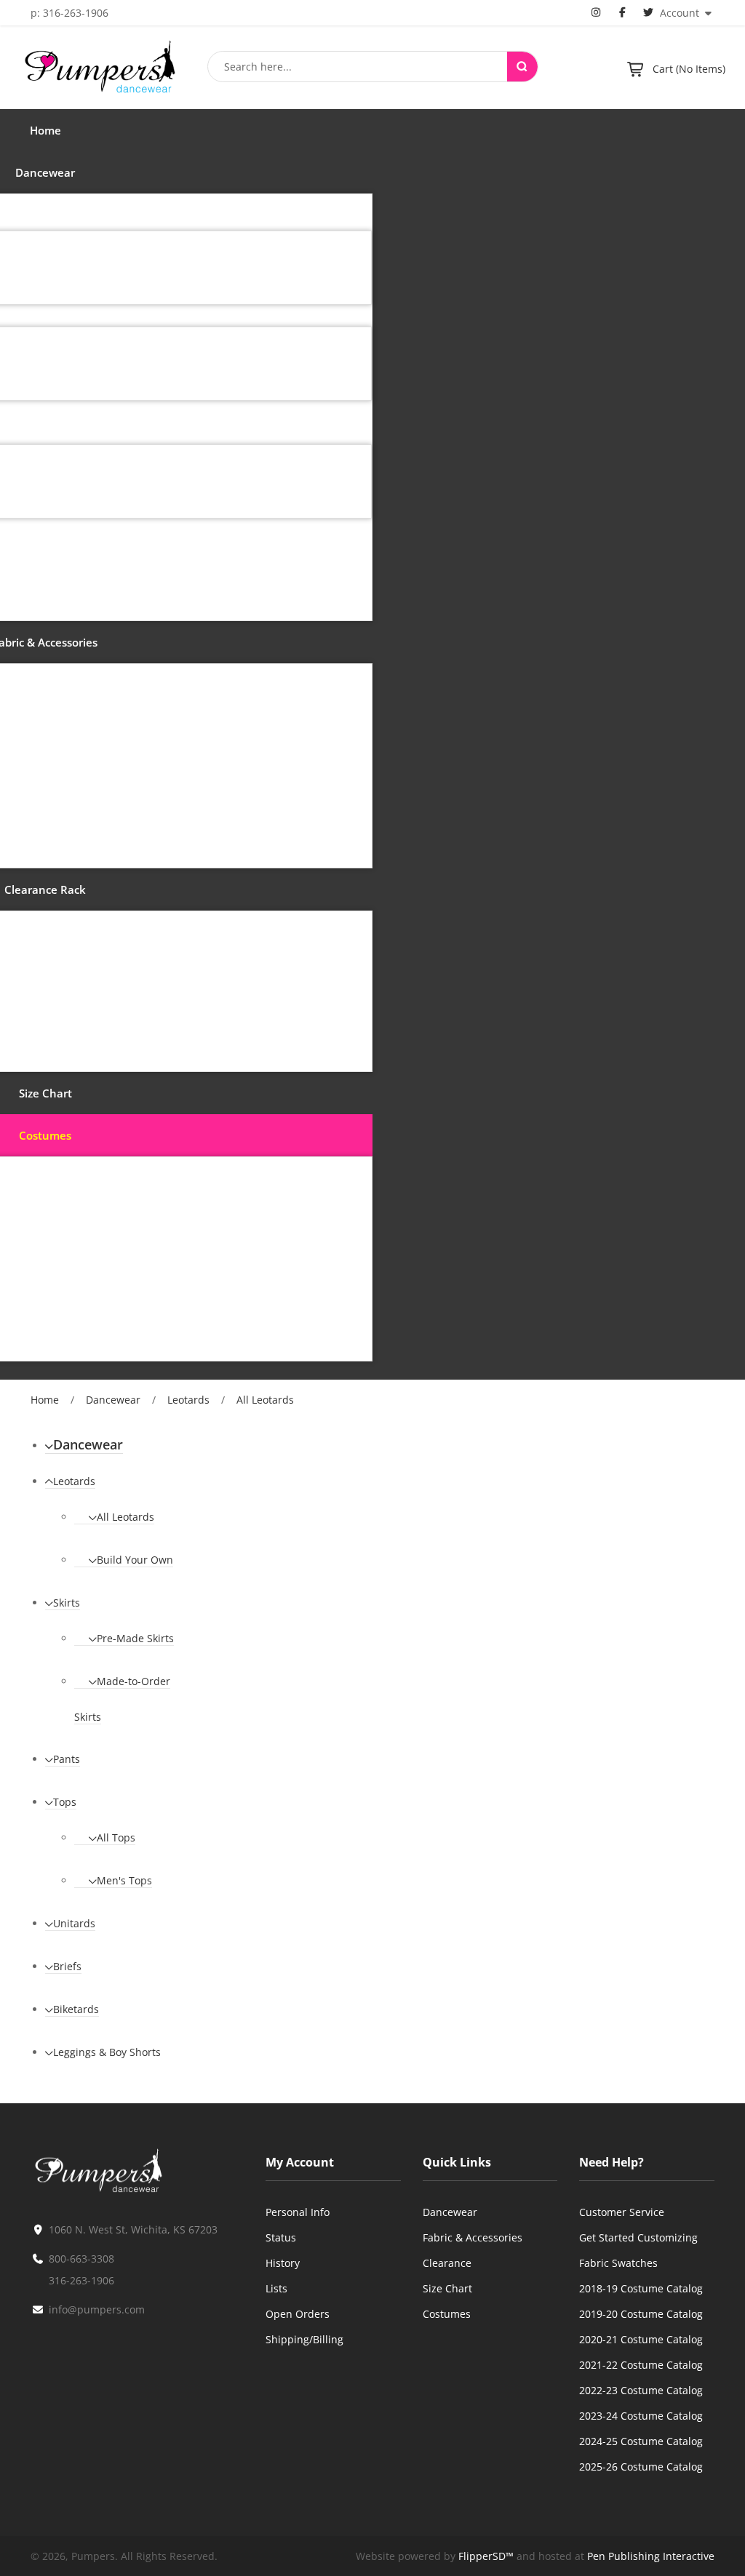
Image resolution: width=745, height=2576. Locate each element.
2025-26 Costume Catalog (641, 2467)
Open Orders (298, 2314)
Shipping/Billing (304, 2339)
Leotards (188, 1400)
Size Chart (447, 2288)
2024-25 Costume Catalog (641, 2441)
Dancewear (113, 1400)
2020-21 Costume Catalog (641, 2339)
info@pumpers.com (97, 2309)
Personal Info (298, 2212)
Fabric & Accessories (473, 2237)
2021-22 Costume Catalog (641, 2365)
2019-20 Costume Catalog (641, 2314)
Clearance (447, 2263)
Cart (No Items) (689, 69)
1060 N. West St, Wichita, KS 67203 (133, 2229)
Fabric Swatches (618, 2263)
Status (281, 2237)
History (283, 2263)
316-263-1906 (81, 2280)
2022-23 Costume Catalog (641, 2390)
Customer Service (622, 2212)
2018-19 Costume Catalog (641, 2288)
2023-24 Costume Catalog (641, 2416)
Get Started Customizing (638, 2237)
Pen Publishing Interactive (651, 2556)
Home (45, 1400)
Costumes (447, 2314)
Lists (276, 2288)
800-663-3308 (81, 2259)
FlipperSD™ (486, 2556)
